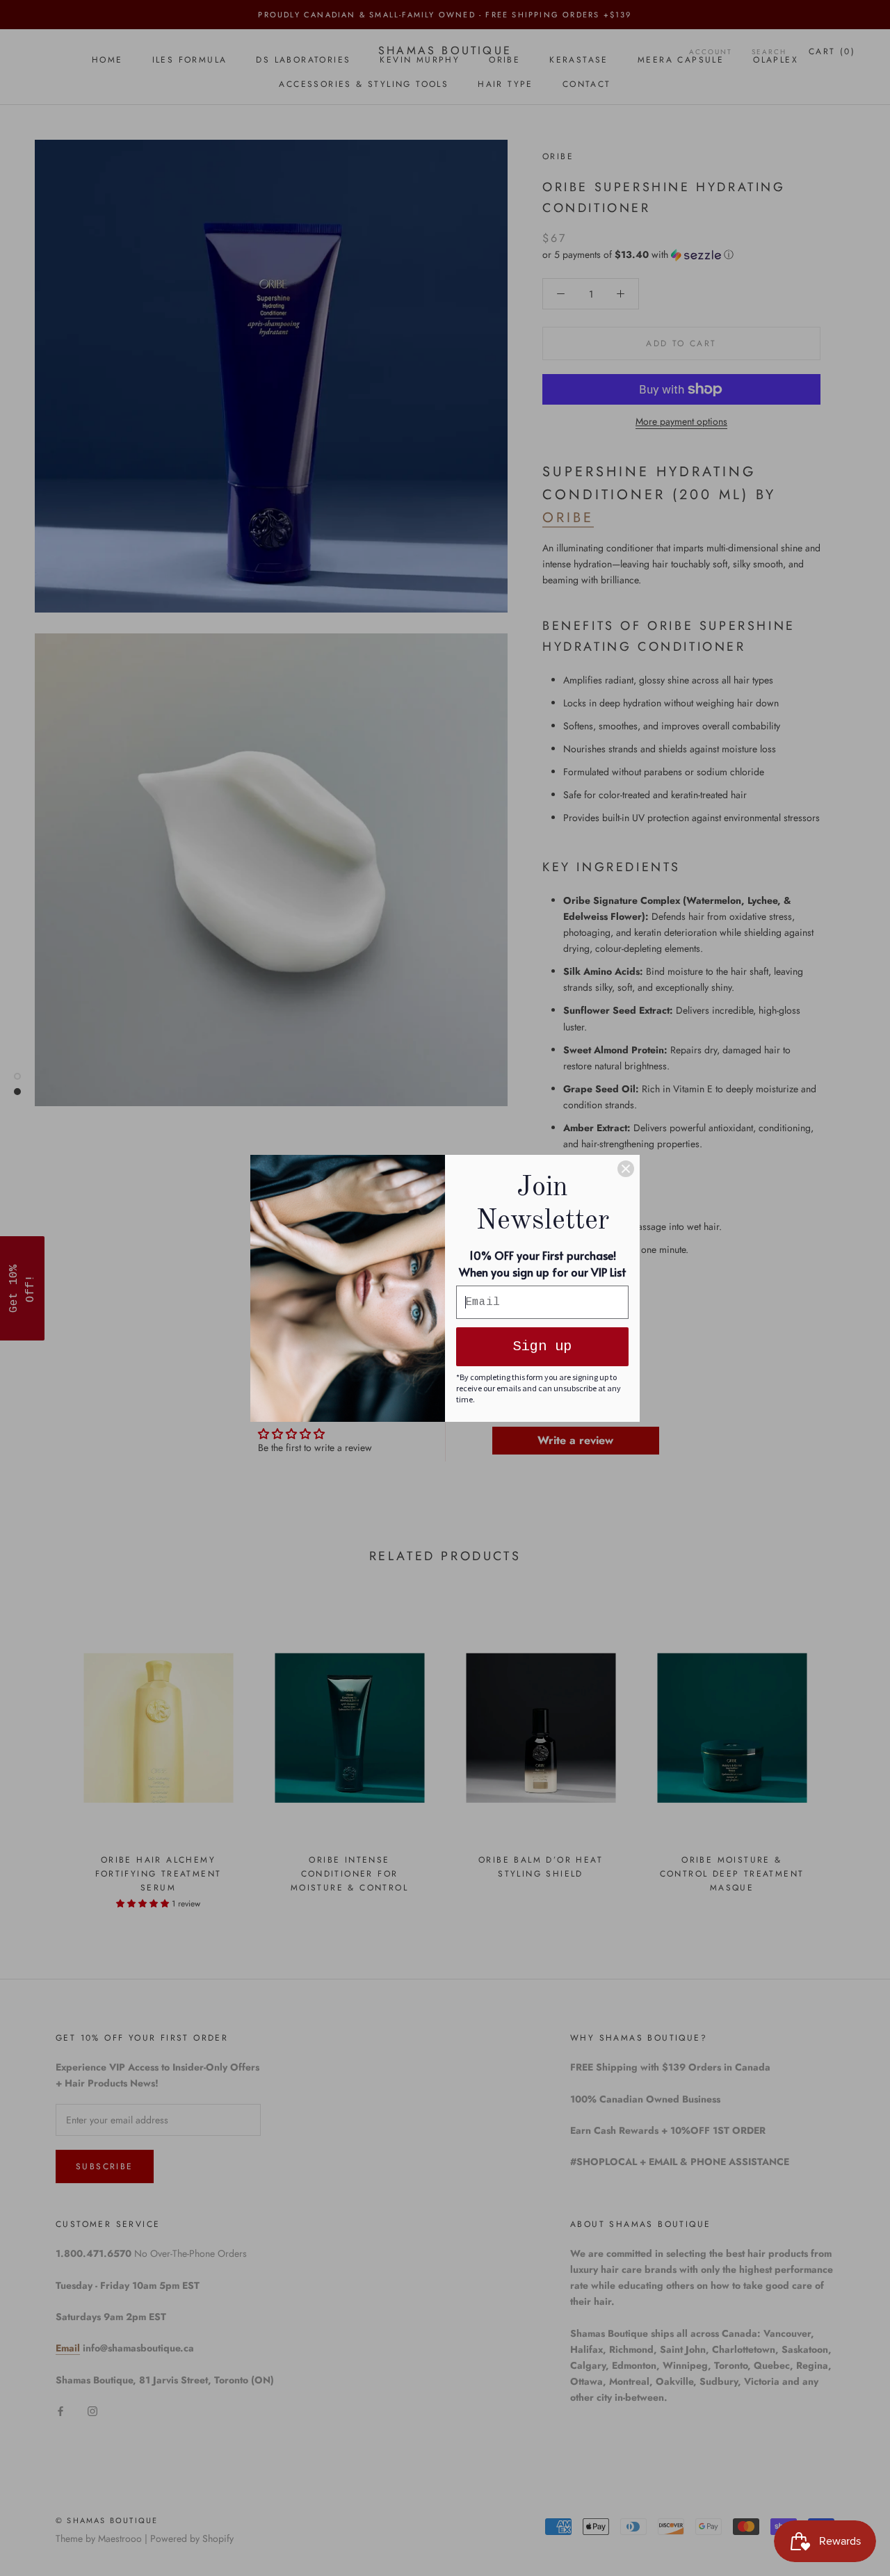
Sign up (542, 1346)
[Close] (626, 1169)
